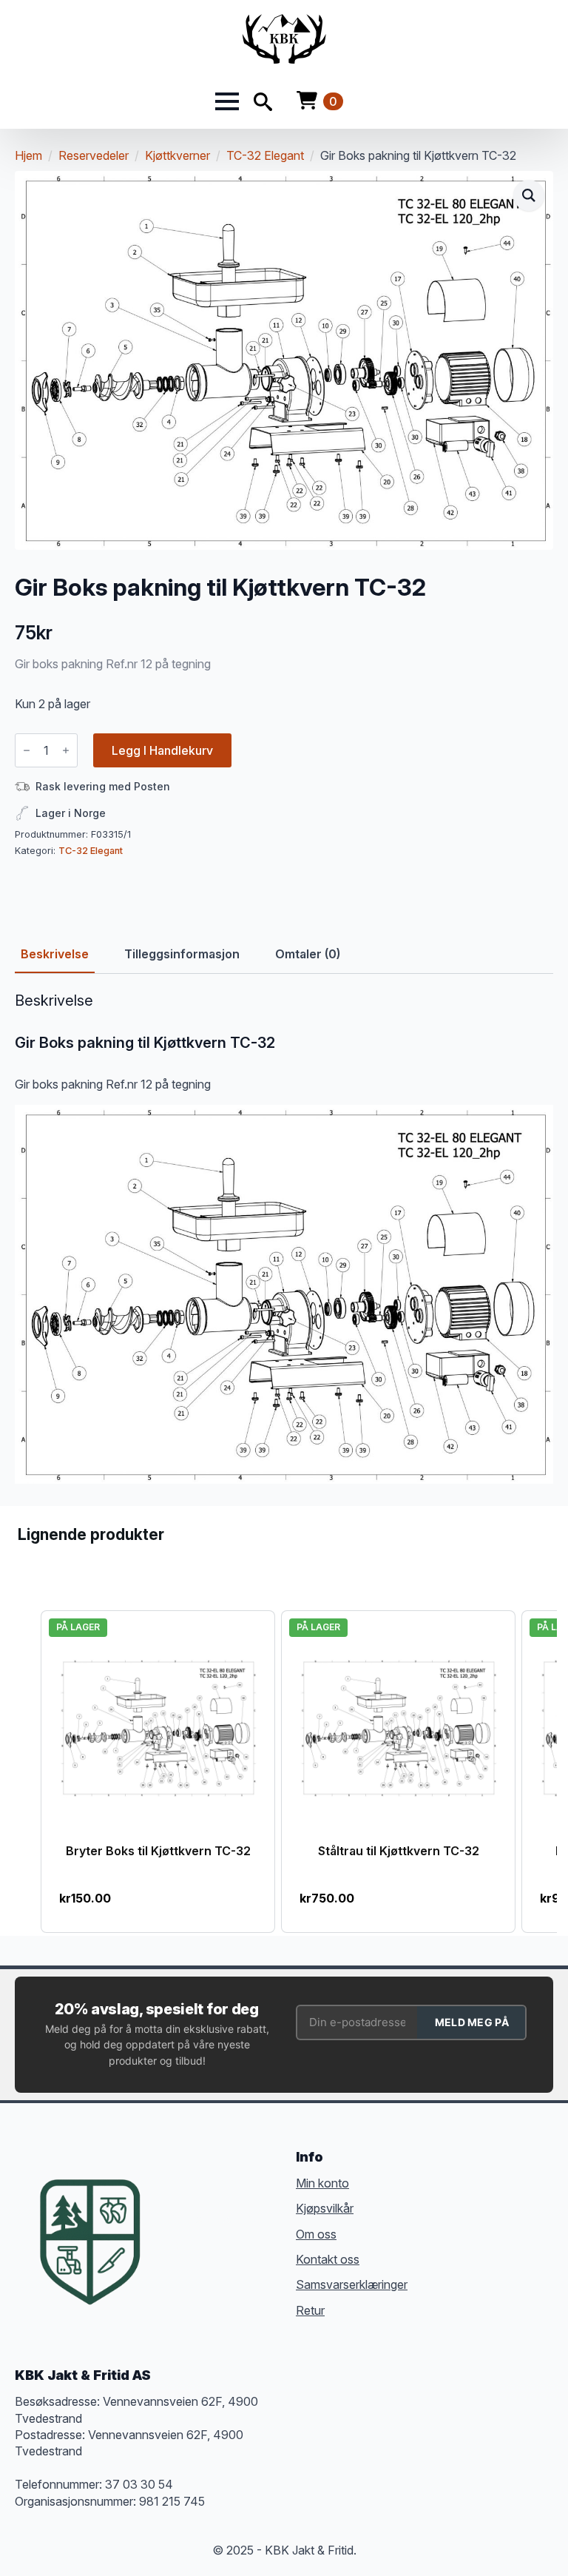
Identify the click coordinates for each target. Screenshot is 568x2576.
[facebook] (173, 2219)
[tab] (55, 954)
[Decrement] (27, 750)
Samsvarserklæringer (352, 2284)
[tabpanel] (284, 1238)
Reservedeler (94, 155)
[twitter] (200, 2219)
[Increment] (66, 750)
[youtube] (173, 2246)
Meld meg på (472, 2022)
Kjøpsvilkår (325, 2208)
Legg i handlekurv (162, 750)
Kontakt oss (328, 2259)
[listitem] (158, 1771)
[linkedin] (253, 2219)
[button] (529, 195)
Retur (310, 2310)
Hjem (28, 155)
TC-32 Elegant (265, 155)
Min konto (322, 2183)
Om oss (316, 2234)
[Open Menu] (227, 101)
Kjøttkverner (177, 155)
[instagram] (226, 2219)
